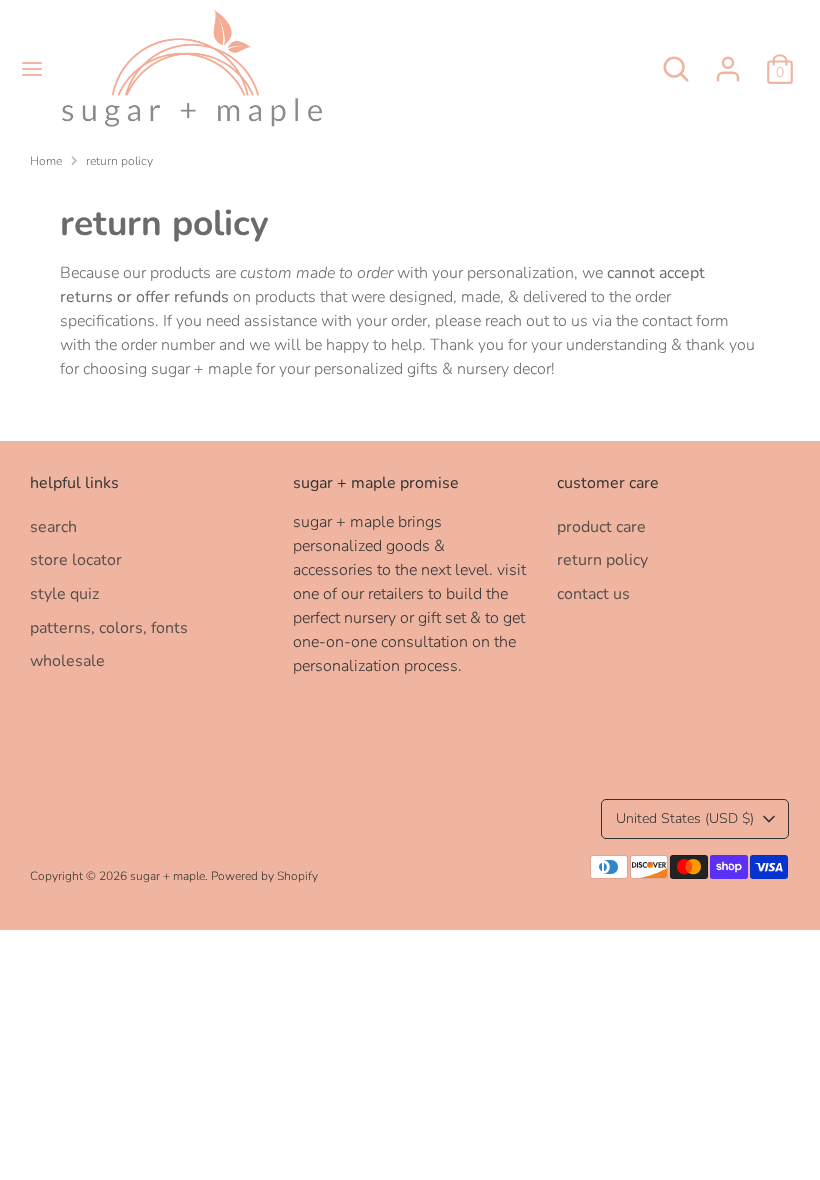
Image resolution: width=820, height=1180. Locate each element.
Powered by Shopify (264, 876)
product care (601, 527)
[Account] (728, 61)
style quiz (64, 594)
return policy (119, 161)
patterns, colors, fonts (109, 628)
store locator (76, 560)
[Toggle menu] (32, 69)
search (53, 527)
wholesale (67, 661)
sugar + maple (167, 876)
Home (46, 161)
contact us (593, 594)
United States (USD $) (685, 818)
